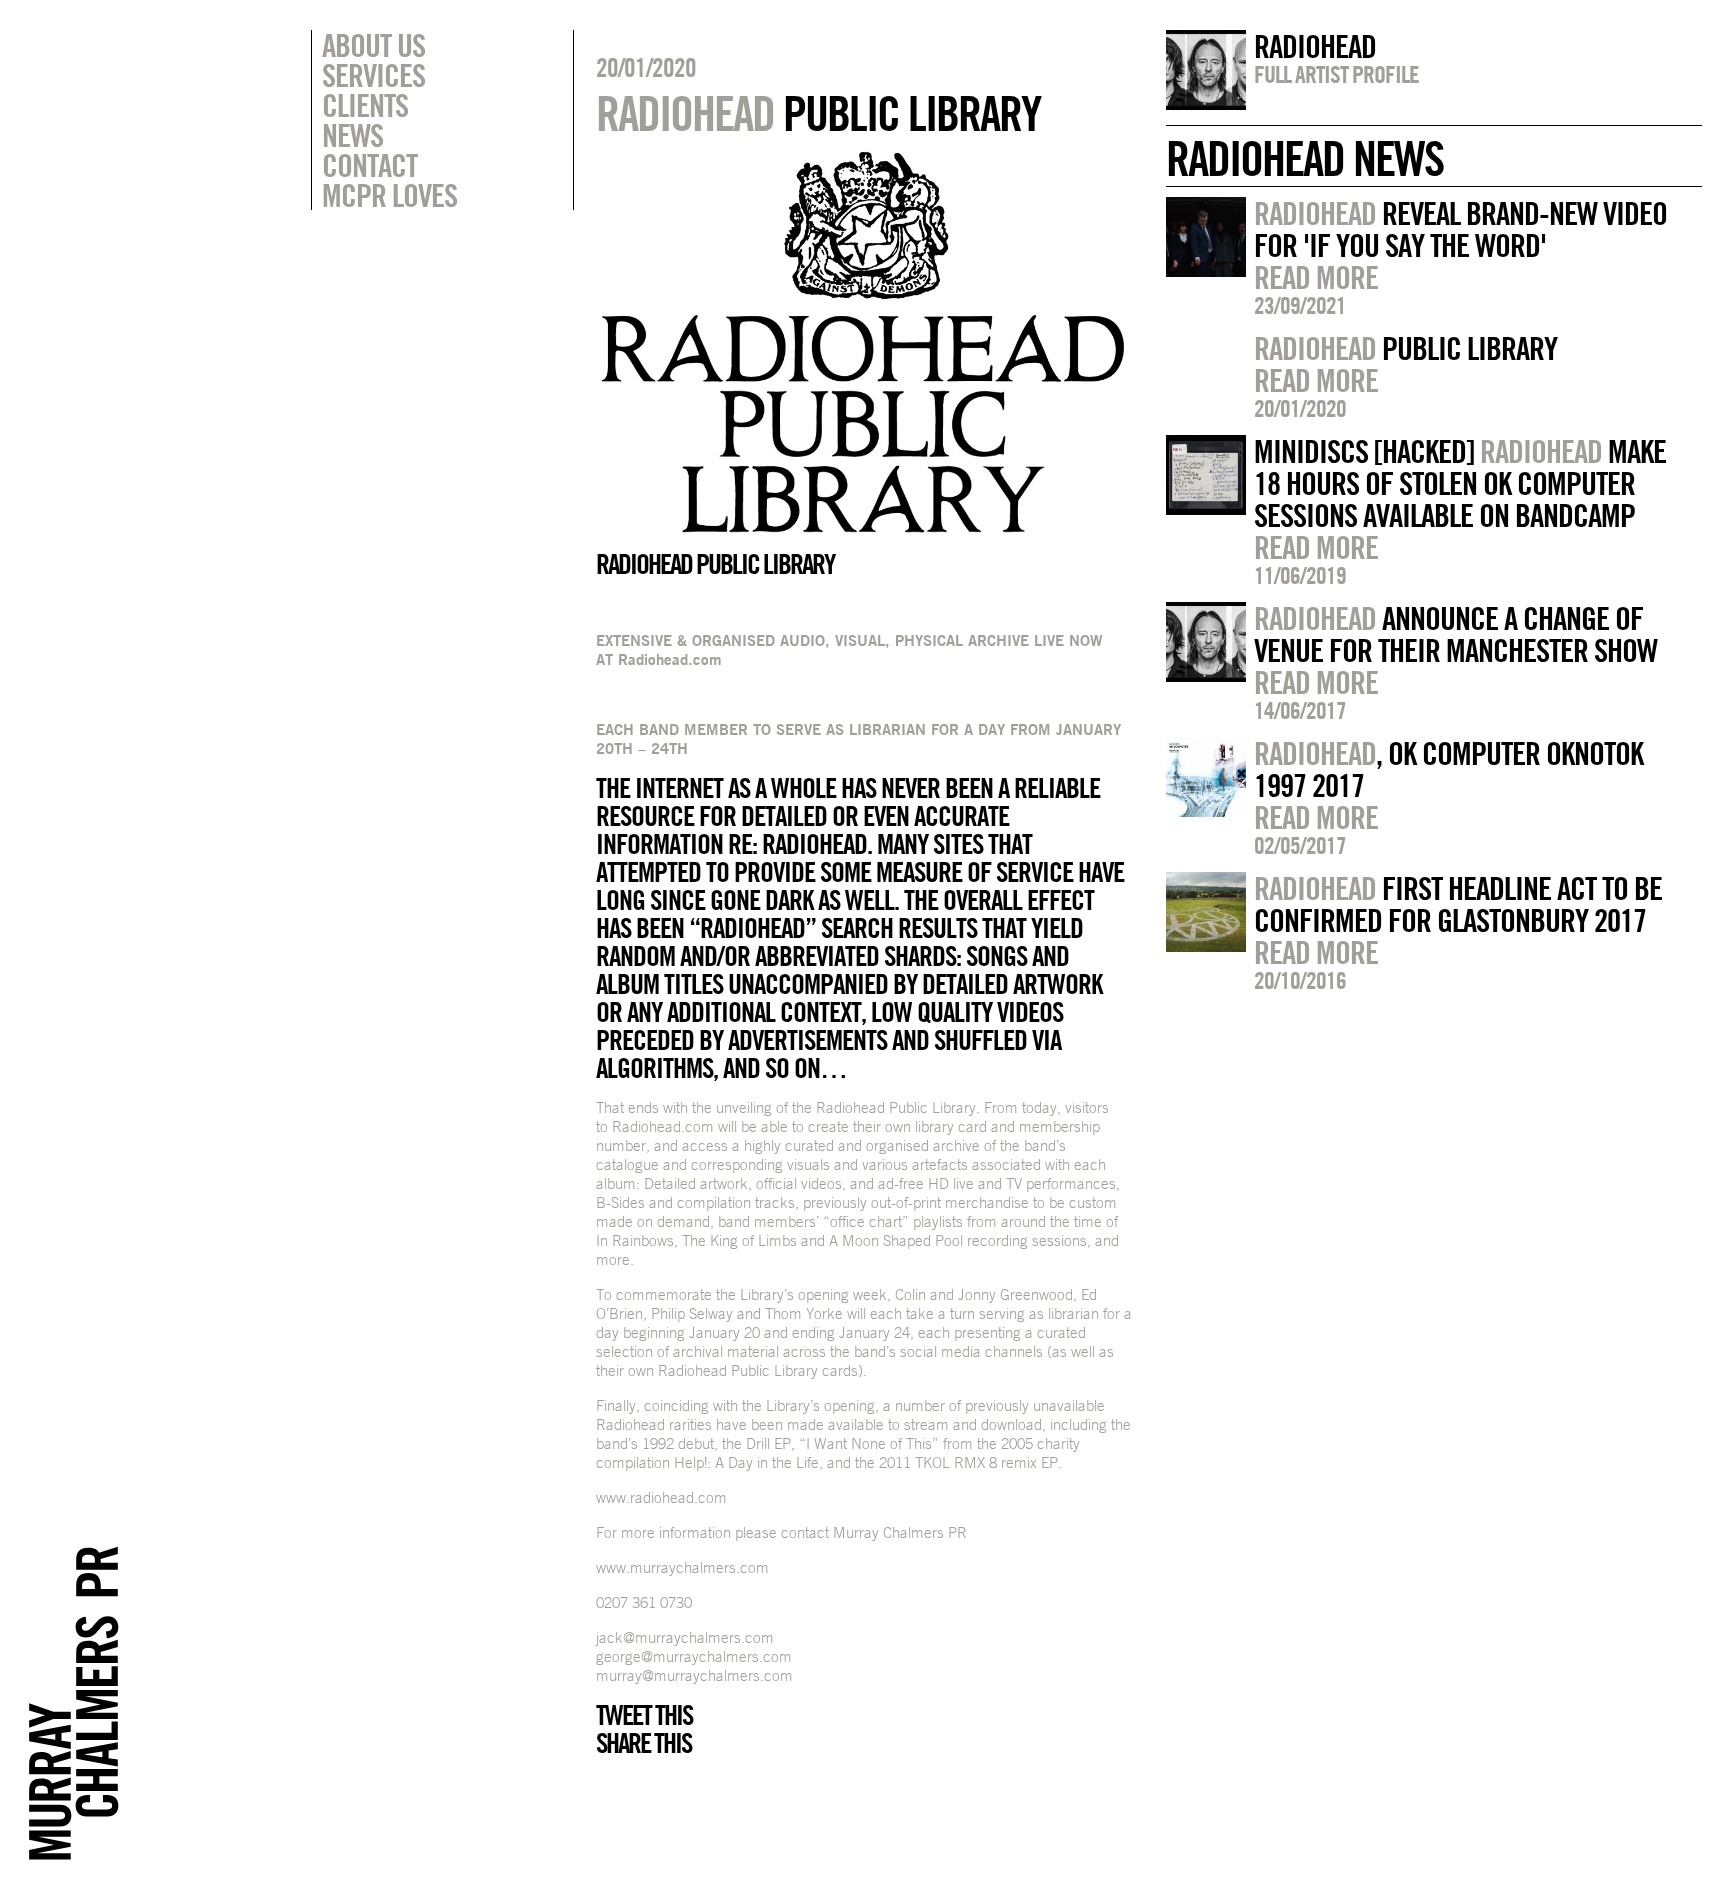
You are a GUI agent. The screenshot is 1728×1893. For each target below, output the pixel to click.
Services (373, 75)
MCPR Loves (389, 195)
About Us (373, 45)
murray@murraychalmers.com (694, 1675)
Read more (1316, 277)
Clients (365, 105)
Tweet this (644, 1715)
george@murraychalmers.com (694, 1656)
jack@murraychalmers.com (685, 1637)
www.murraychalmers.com (682, 1567)
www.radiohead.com (661, 1497)
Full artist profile (1336, 74)
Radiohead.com (670, 659)
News (352, 135)
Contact (369, 165)
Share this (643, 1743)
